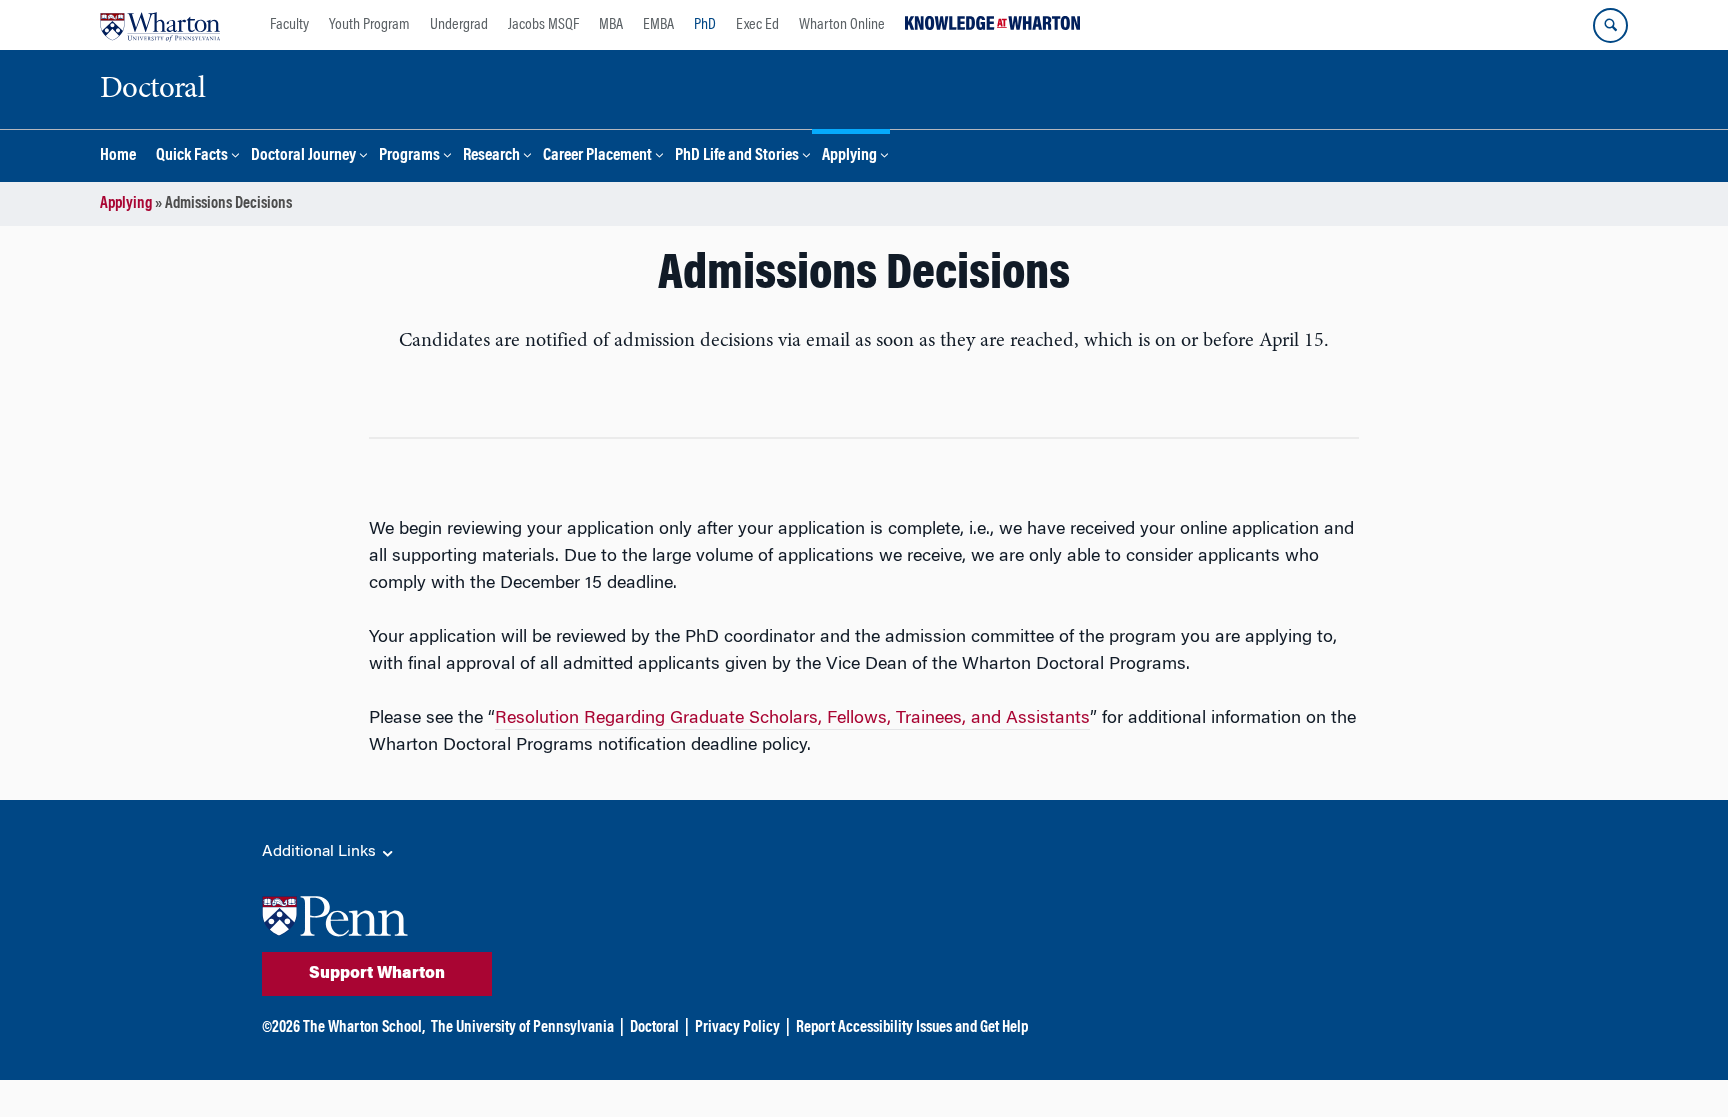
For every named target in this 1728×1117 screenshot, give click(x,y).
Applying (849, 156)
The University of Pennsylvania (522, 1028)
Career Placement (597, 156)
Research (491, 156)
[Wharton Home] (160, 25)
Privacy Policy (737, 1028)
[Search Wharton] (1610, 25)
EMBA (658, 25)
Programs (409, 156)
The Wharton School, (364, 1028)
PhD (705, 25)
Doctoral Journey (303, 156)
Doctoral (654, 1028)
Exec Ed (757, 25)
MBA (611, 25)
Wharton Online (842, 25)
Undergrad (459, 25)
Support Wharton (377, 974)
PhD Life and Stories (737, 156)
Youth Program (369, 25)
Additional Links (321, 852)
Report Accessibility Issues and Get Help (912, 1028)
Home (118, 156)
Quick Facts (192, 156)
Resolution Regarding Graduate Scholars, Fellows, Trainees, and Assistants (792, 719)
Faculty (289, 25)
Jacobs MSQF (543, 25)
